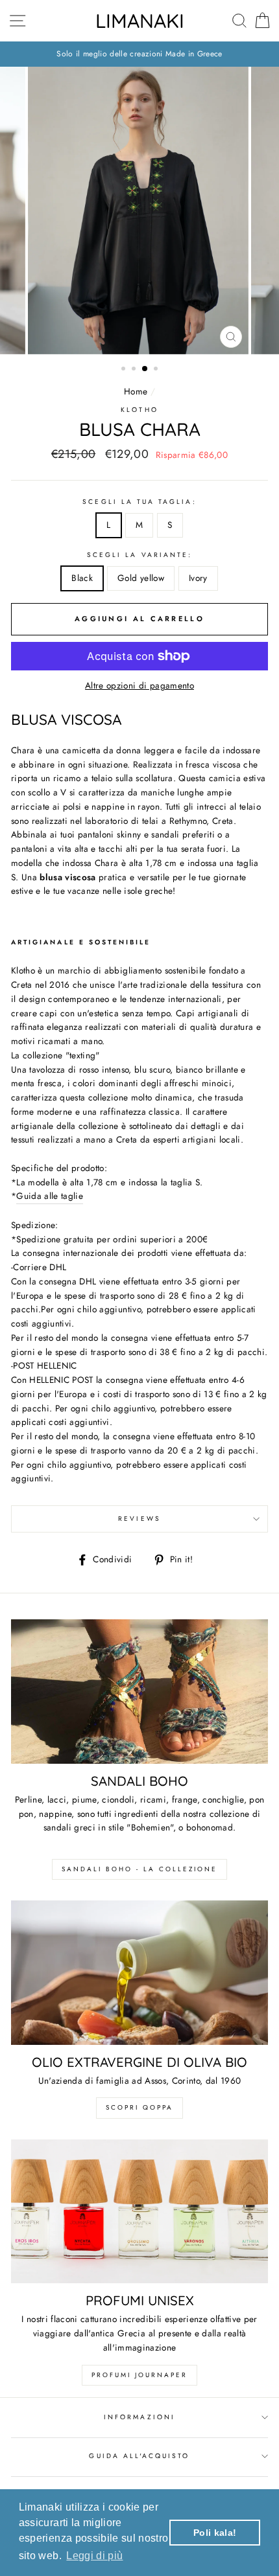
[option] (139, 54)
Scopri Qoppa (139, 2107)
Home (136, 391)
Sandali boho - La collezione (139, 1869)
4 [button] (157, 370)
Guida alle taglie (50, 1196)
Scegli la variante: (139, 555)
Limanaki (140, 21)
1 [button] (125, 370)
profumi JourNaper (139, 2375)
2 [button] (135, 370)
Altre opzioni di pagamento (139, 685)
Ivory (198, 578)
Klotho (139, 410)
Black (82, 578)
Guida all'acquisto (139, 2456)
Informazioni (139, 2417)
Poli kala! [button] (215, 2533)
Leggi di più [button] (94, 2556)
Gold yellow (141, 578)
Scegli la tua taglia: (139, 502)
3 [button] (145, 369)
